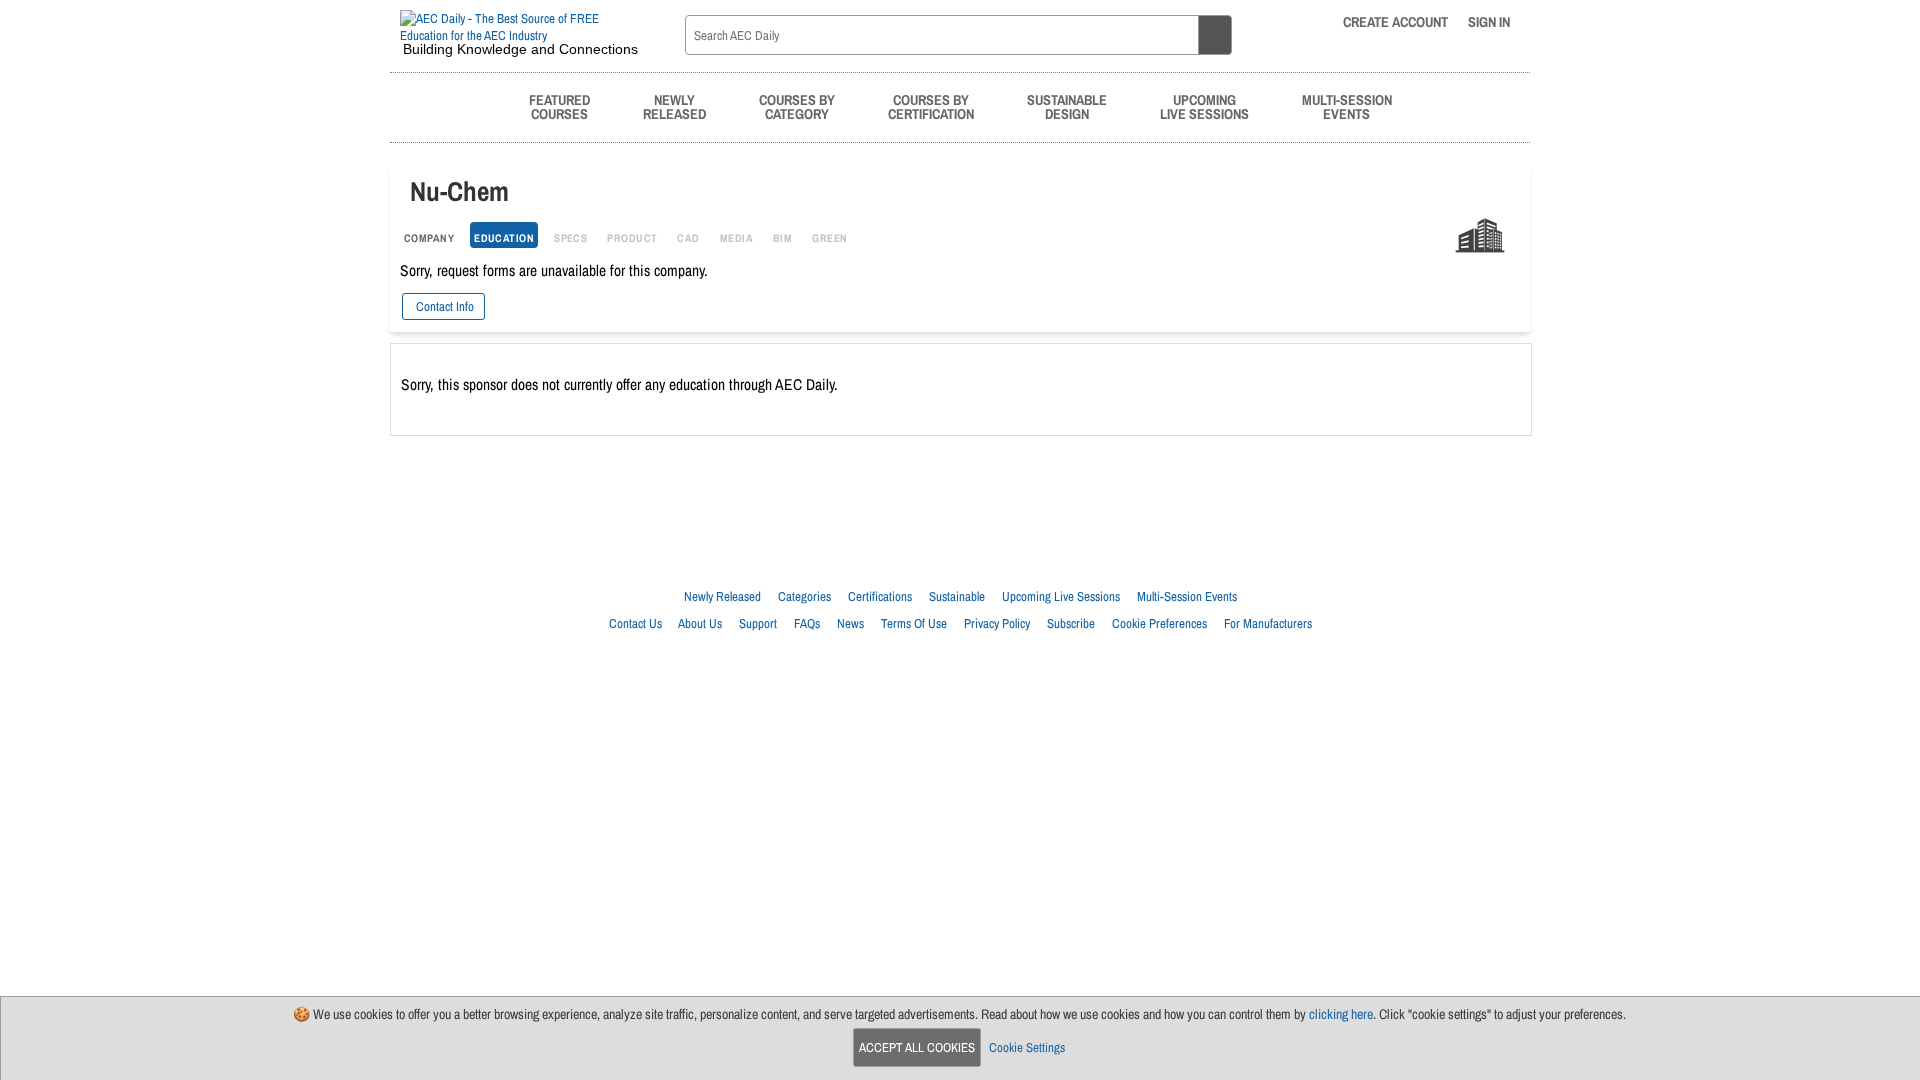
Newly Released (722, 596)
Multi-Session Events (1187, 596)
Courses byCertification (931, 106)
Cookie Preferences (1159, 623)
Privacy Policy (997, 623)
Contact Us (635, 623)
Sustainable (957, 596)
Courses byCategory (797, 106)
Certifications (880, 596)
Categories (804, 596)
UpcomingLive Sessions (1204, 106)
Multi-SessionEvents (1347, 106)
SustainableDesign (1067, 106)
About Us (700, 623)
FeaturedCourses (559, 106)
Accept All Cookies (917, 1047)
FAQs (807, 623)
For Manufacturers (1268, 623)
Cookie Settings (1027, 1047)
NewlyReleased (674, 106)
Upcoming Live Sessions (1061, 596)
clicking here (1341, 1014)
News (850, 623)
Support (758, 623)
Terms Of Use (914, 623)
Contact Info (443, 306)
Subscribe (1071, 623)
